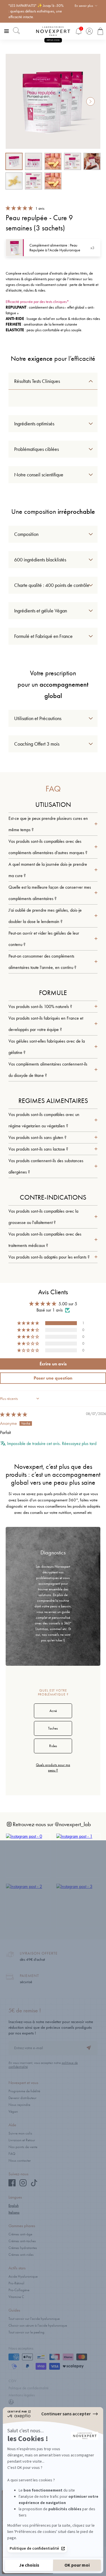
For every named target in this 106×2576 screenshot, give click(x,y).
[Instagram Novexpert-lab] (23, 2185)
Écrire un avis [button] (53, 1364)
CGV (12, 2381)
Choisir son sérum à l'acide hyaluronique (38, 2325)
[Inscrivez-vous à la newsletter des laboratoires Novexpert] (89, 2048)
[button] (20, 208)
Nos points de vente (23, 2147)
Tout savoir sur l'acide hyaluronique (34, 2319)
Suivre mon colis (20, 2133)
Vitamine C (16, 2297)
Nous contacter (20, 2160)
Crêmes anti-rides (21, 2254)
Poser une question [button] (53, 1378)
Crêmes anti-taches (22, 2241)
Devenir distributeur (22, 2098)
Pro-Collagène (19, 2290)
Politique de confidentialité (29, 2388)
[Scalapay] (73, 2367)
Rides (53, 1746)
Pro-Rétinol (16, 2283)
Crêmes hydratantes (23, 2248)
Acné (53, 1711)
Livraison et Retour (22, 2140)
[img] (14, 1415)
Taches (53, 1728)
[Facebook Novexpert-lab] (12, 2185)
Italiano (14, 2212)
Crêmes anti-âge (20, 2234)
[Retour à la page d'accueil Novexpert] (53, 31)
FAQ (12, 2154)
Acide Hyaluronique (23, 2276)
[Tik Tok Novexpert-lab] (34, 2185)
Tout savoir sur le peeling (26, 2332)
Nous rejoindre (19, 2105)
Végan (13, 2111)
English (14, 2205)
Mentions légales (22, 2395)
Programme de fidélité (24, 2091)
